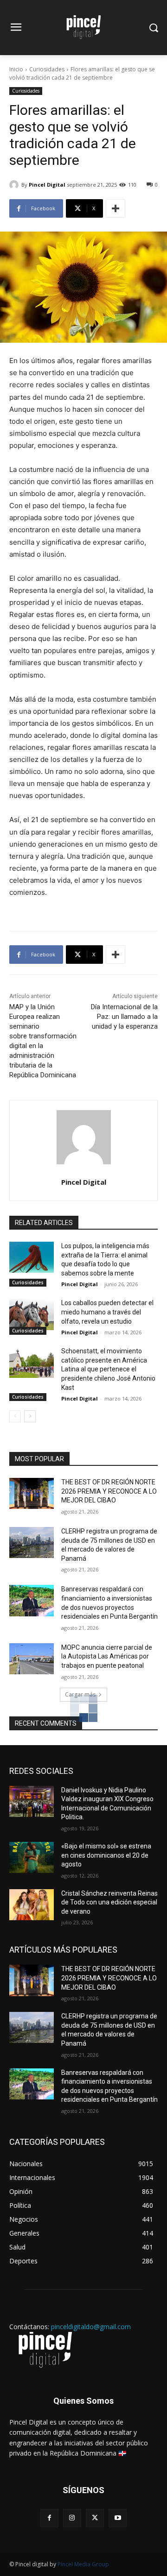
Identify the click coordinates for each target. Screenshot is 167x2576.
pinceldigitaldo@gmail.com (91, 2327)
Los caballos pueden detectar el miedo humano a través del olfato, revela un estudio (107, 1312)
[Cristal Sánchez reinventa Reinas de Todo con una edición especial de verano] (32, 1905)
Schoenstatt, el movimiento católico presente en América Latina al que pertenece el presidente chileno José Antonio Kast (108, 1369)
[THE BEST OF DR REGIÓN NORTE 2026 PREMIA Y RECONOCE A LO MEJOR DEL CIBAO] (32, 1493)
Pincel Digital (47, 185)
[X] (95, 2518)
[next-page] (30, 1416)
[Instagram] (72, 2518)
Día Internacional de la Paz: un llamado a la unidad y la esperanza (124, 1017)
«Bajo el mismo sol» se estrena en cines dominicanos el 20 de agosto (106, 1855)
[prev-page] (15, 1416)
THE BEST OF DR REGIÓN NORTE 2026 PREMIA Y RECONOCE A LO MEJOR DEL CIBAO (109, 1491)
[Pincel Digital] (15, 185)
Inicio (16, 69)
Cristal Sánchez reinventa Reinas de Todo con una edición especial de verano (109, 1902)
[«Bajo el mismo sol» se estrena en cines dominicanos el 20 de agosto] (32, 1857)
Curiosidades (47, 69)
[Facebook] (49, 2518)
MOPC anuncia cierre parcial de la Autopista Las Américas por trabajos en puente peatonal (107, 1656)
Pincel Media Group (83, 2564)
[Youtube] (118, 2518)
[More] (116, 208)
